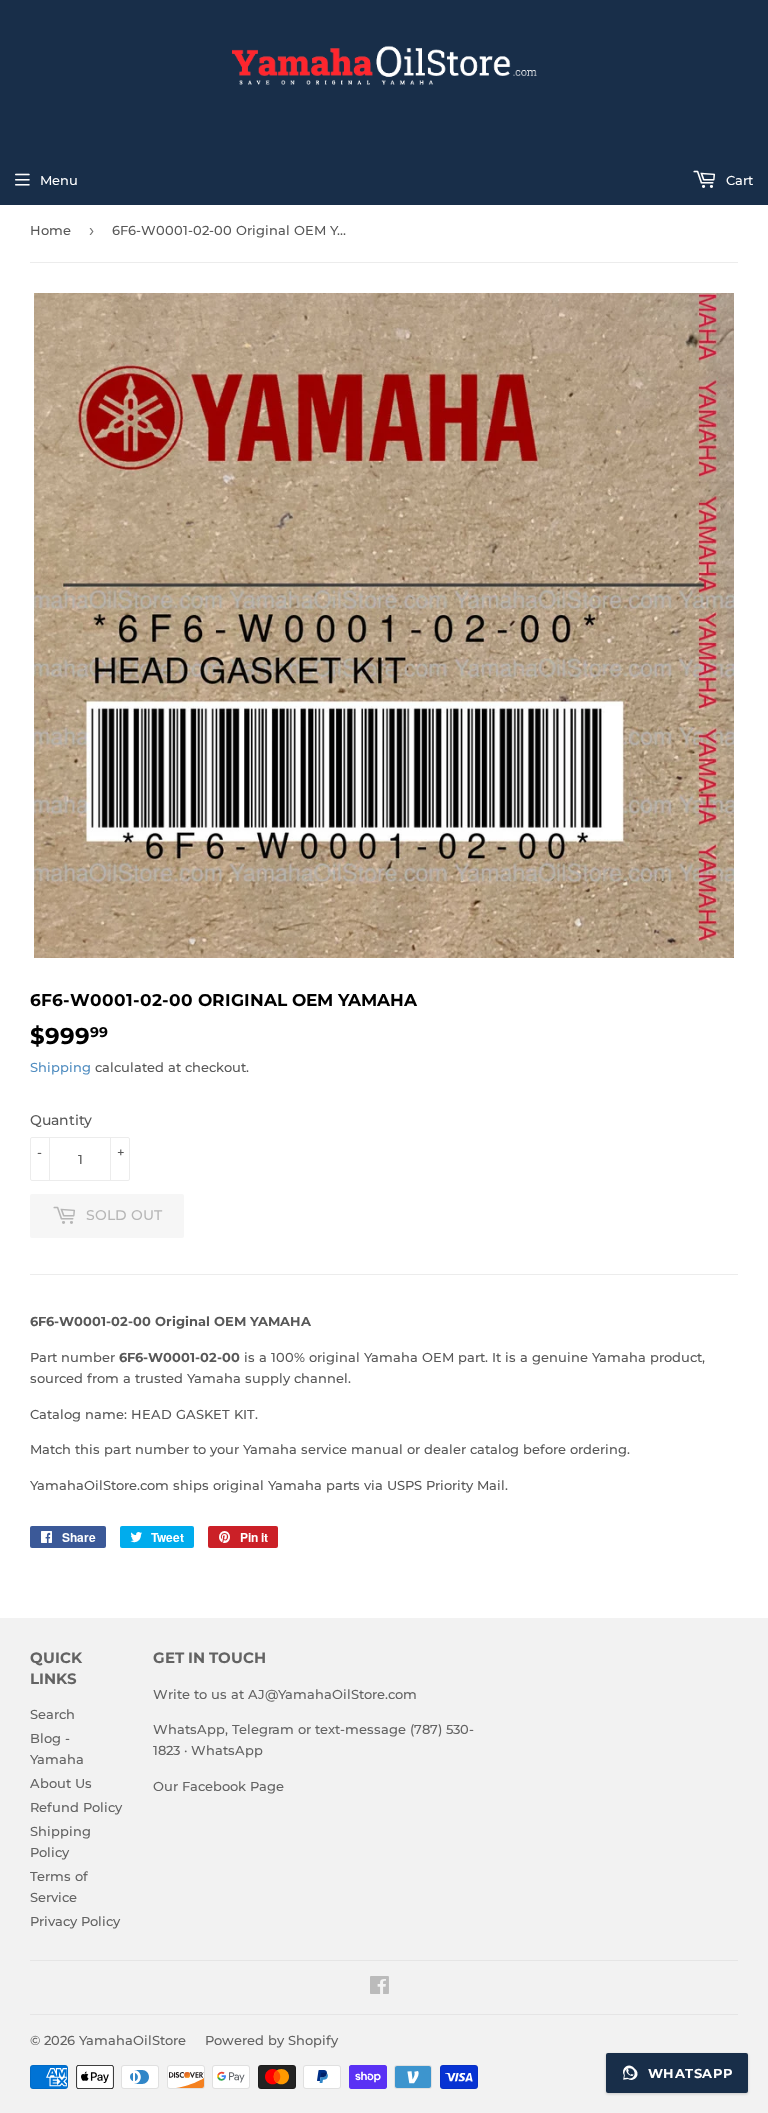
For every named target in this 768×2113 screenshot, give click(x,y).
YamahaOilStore (132, 2040)
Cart (737, 180)
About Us (61, 1783)
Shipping (60, 1067)
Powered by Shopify (271, 2040)
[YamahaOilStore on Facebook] (379, 1988)
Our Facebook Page (218, 1786)
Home (50, 230)
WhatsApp (227, 1750)
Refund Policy (76, 1807)
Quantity (61, 1120)
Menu (59, 180)
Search (52, 1714)
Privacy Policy (75, 1921)
